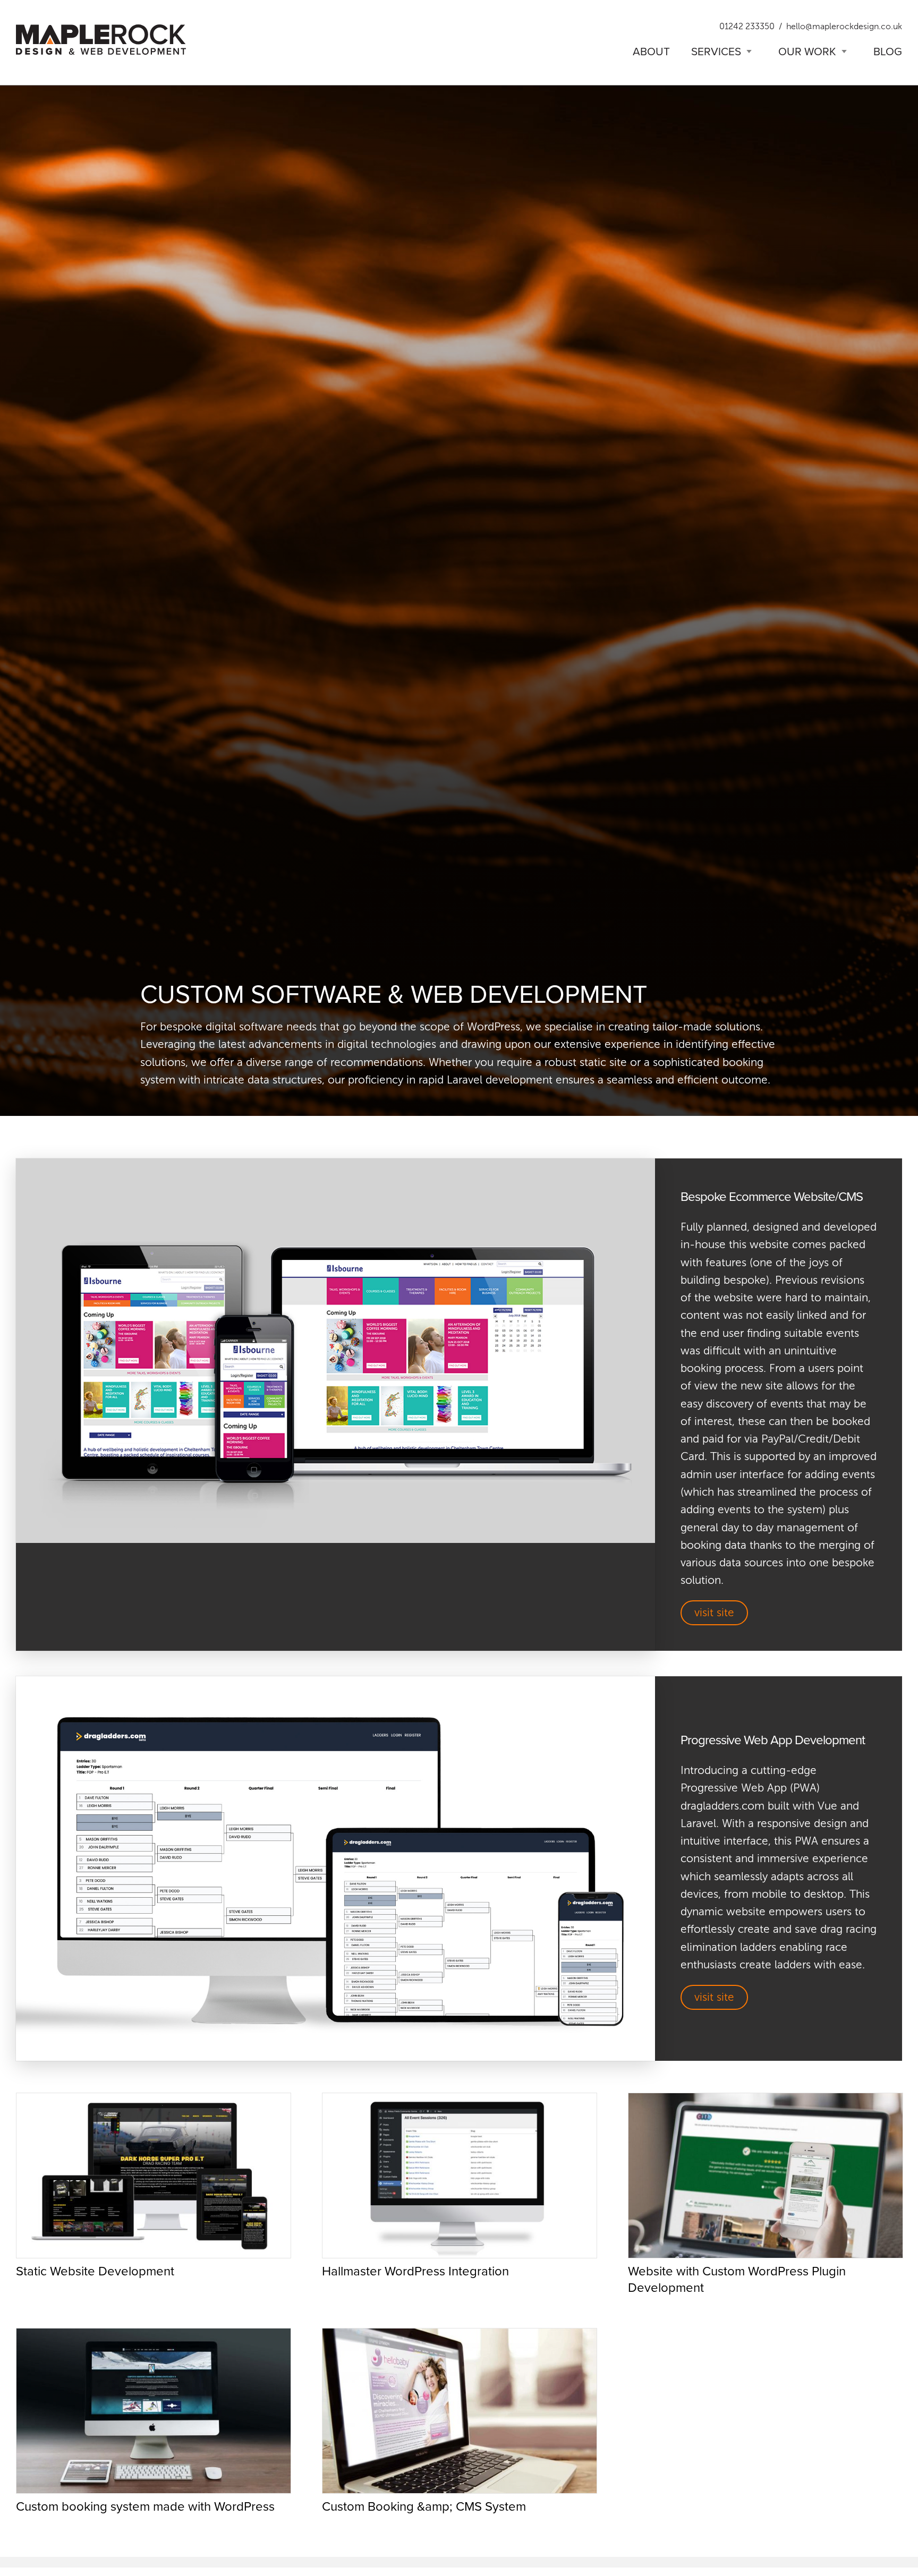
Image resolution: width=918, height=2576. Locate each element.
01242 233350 (747, 26)
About (651, 51)
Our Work (807, 51)
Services (716, 51)
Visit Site (714, 1613)
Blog (888, 51)
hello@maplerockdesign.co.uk (844, 26)
